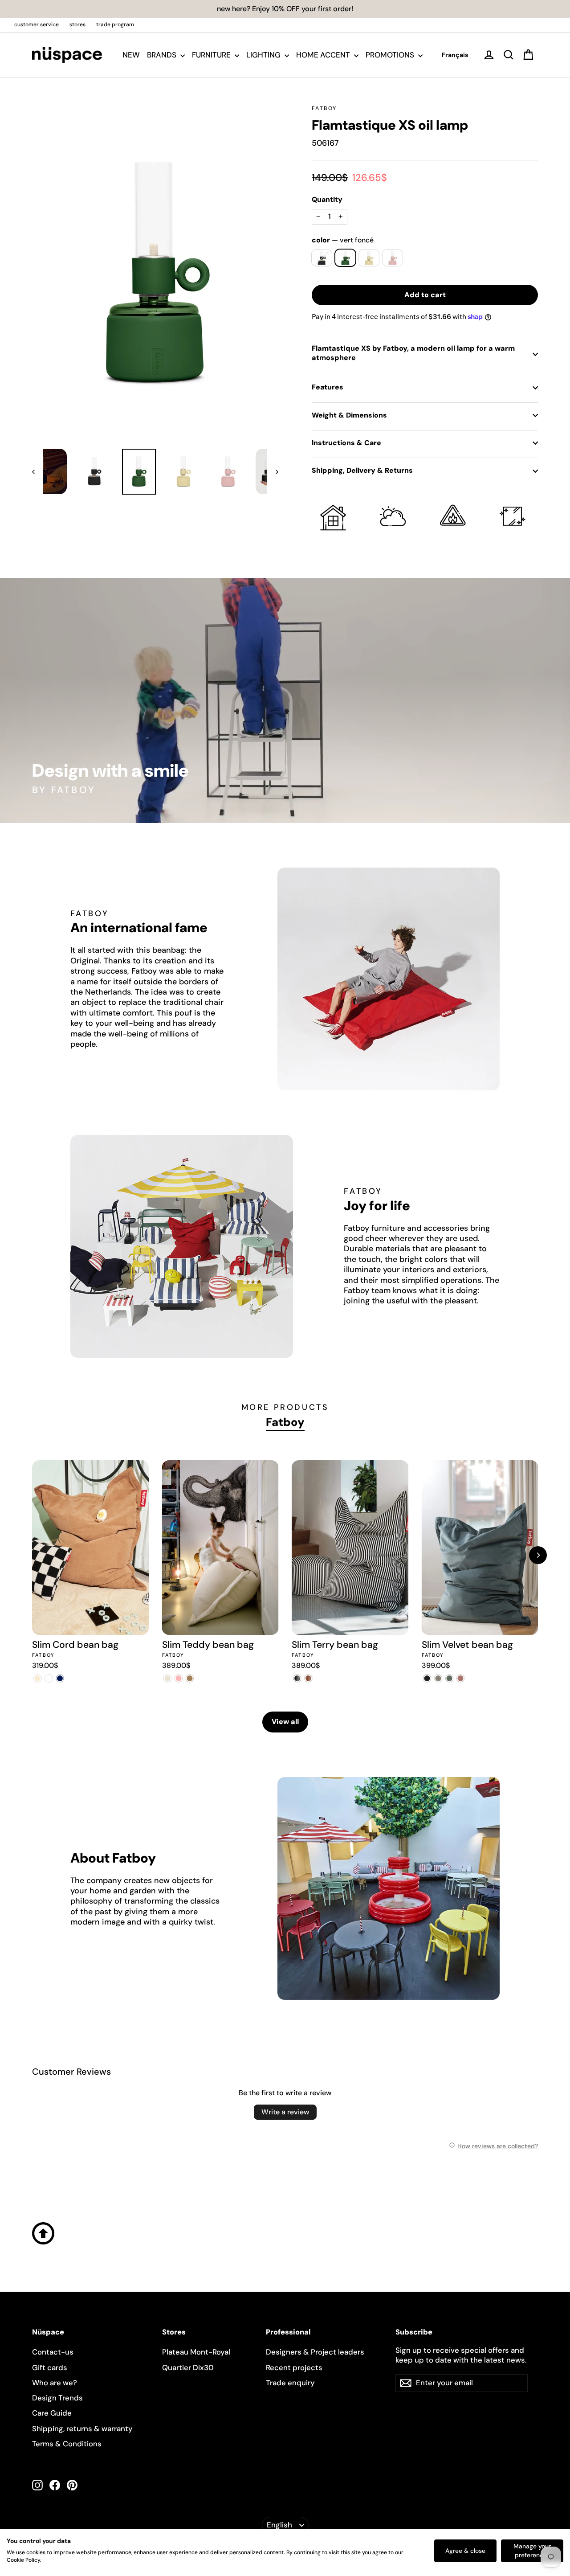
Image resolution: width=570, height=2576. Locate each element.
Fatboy (324, 108)
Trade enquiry (290, 2383)
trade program (115, 25)
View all (285, 1722)
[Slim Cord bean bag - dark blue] (60, 1678)
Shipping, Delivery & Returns (362, 470)
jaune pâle (369, 258)
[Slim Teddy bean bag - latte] (190, 1678)
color (343, 240)
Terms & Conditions (67, 2444)
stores (77, 25)
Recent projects (294, 2367)
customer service (37, 25)
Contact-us (53, 2352)
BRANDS (163, 55)
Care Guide (52, 2413)
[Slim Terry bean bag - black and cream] (297, 1678)
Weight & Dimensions (349, 415)
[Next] (538, 1555)
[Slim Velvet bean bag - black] (427, 1678)
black (322, 258)
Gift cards (50, 2367)
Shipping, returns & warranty (82, 2429)
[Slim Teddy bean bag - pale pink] (179, 1678)
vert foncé (345, 258)
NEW (131, 55)
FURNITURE (212, 55)
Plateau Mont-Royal (196, 2352)
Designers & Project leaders (315, 2352)
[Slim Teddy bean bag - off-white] (168, 1678)
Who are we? (55, 2383)
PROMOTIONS (391, 55)
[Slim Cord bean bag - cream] (38, 1678)
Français (455, 55)
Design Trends (57, 2398)
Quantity (327, 200)
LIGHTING (264, 55)
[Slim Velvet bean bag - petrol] (450, 1678)
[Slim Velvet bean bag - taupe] (438, 1678)
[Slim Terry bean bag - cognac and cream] (308, 1678)
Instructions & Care (346, 443)
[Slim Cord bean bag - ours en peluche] (49, 1678)
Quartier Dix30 (188, 2367)
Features (328, 387)
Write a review (285, 2112)
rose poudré (393, 258)
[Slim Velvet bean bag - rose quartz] (461, 1678)
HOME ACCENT (324, 55)
